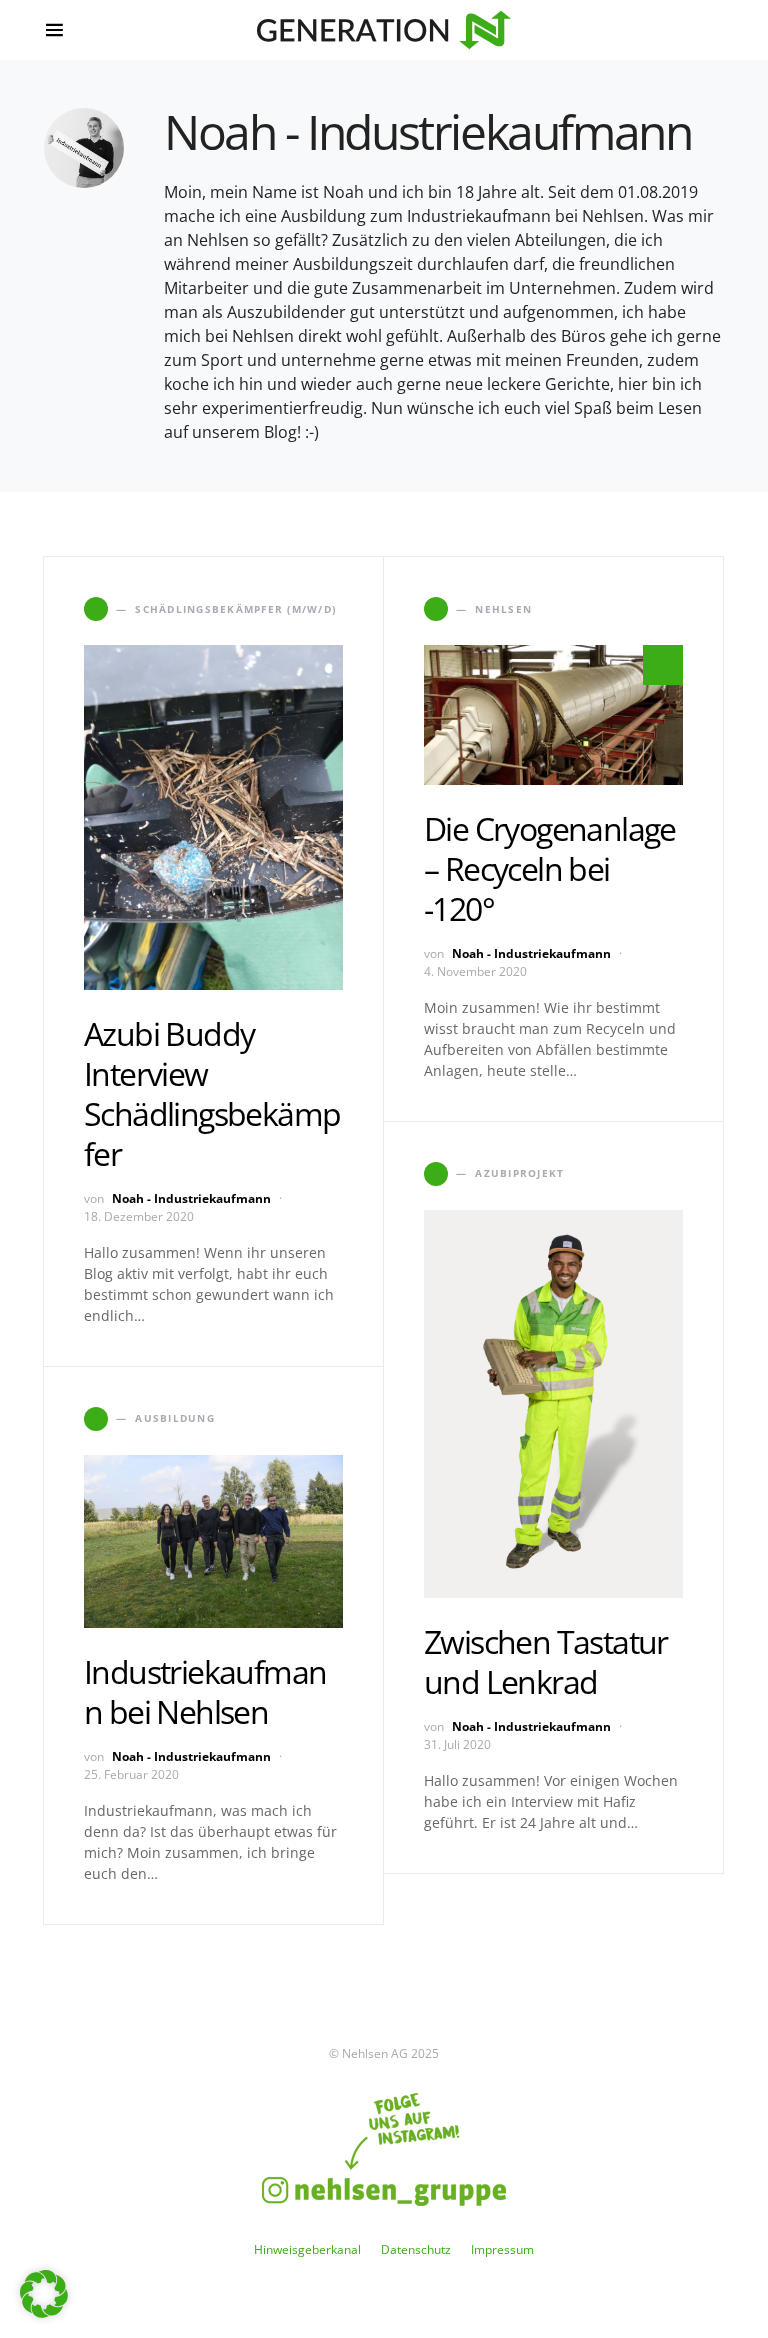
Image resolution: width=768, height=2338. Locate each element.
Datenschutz (416, 2249)
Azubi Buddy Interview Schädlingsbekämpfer (212, 1093)
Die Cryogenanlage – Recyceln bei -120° (550, 868)
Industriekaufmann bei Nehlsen (205, 1691)
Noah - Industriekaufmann (191, 1198)
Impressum (502, 2249)
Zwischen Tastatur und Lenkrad (546, 1661)
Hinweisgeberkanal (307, 2249)
